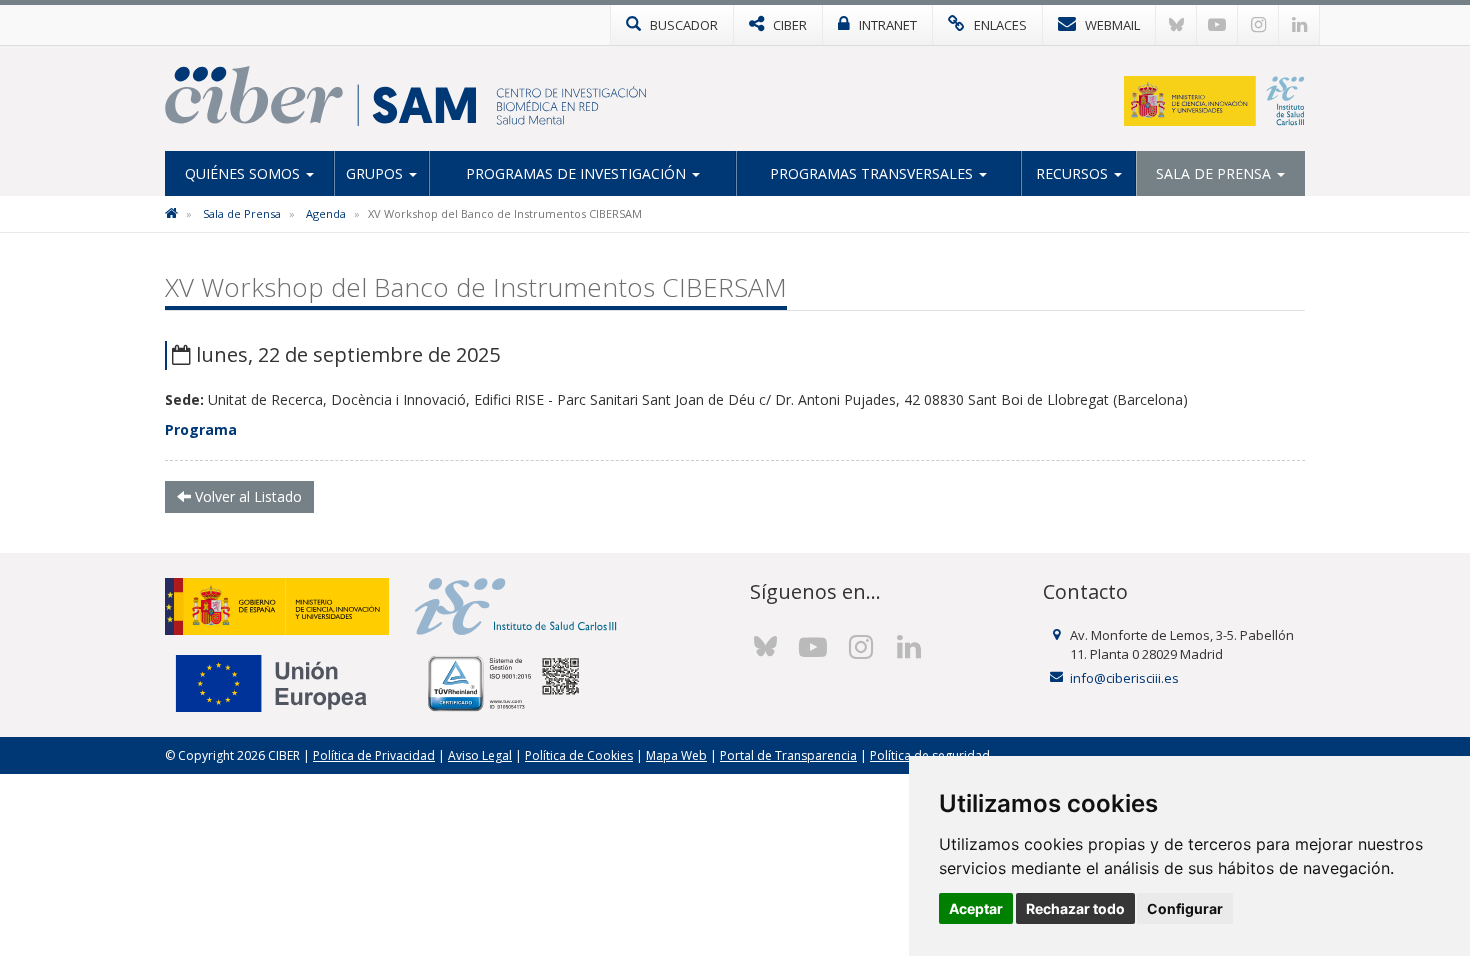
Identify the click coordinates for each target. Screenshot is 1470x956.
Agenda (326, 213)
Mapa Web (676, 755)
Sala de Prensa (1215, 173)
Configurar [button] (1185, 908)
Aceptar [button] (976, 908)
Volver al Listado (246, 496)
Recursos (1074, 173)
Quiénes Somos (244, 173)
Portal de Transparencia (788, 755)
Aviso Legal (480, 755)
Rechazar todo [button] (1075, 908)
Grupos (376, 173)
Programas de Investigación (578, 173)
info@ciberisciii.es (1124, 678)
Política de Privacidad (374, 755)
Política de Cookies (579, 755)
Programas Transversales (873, 173)
